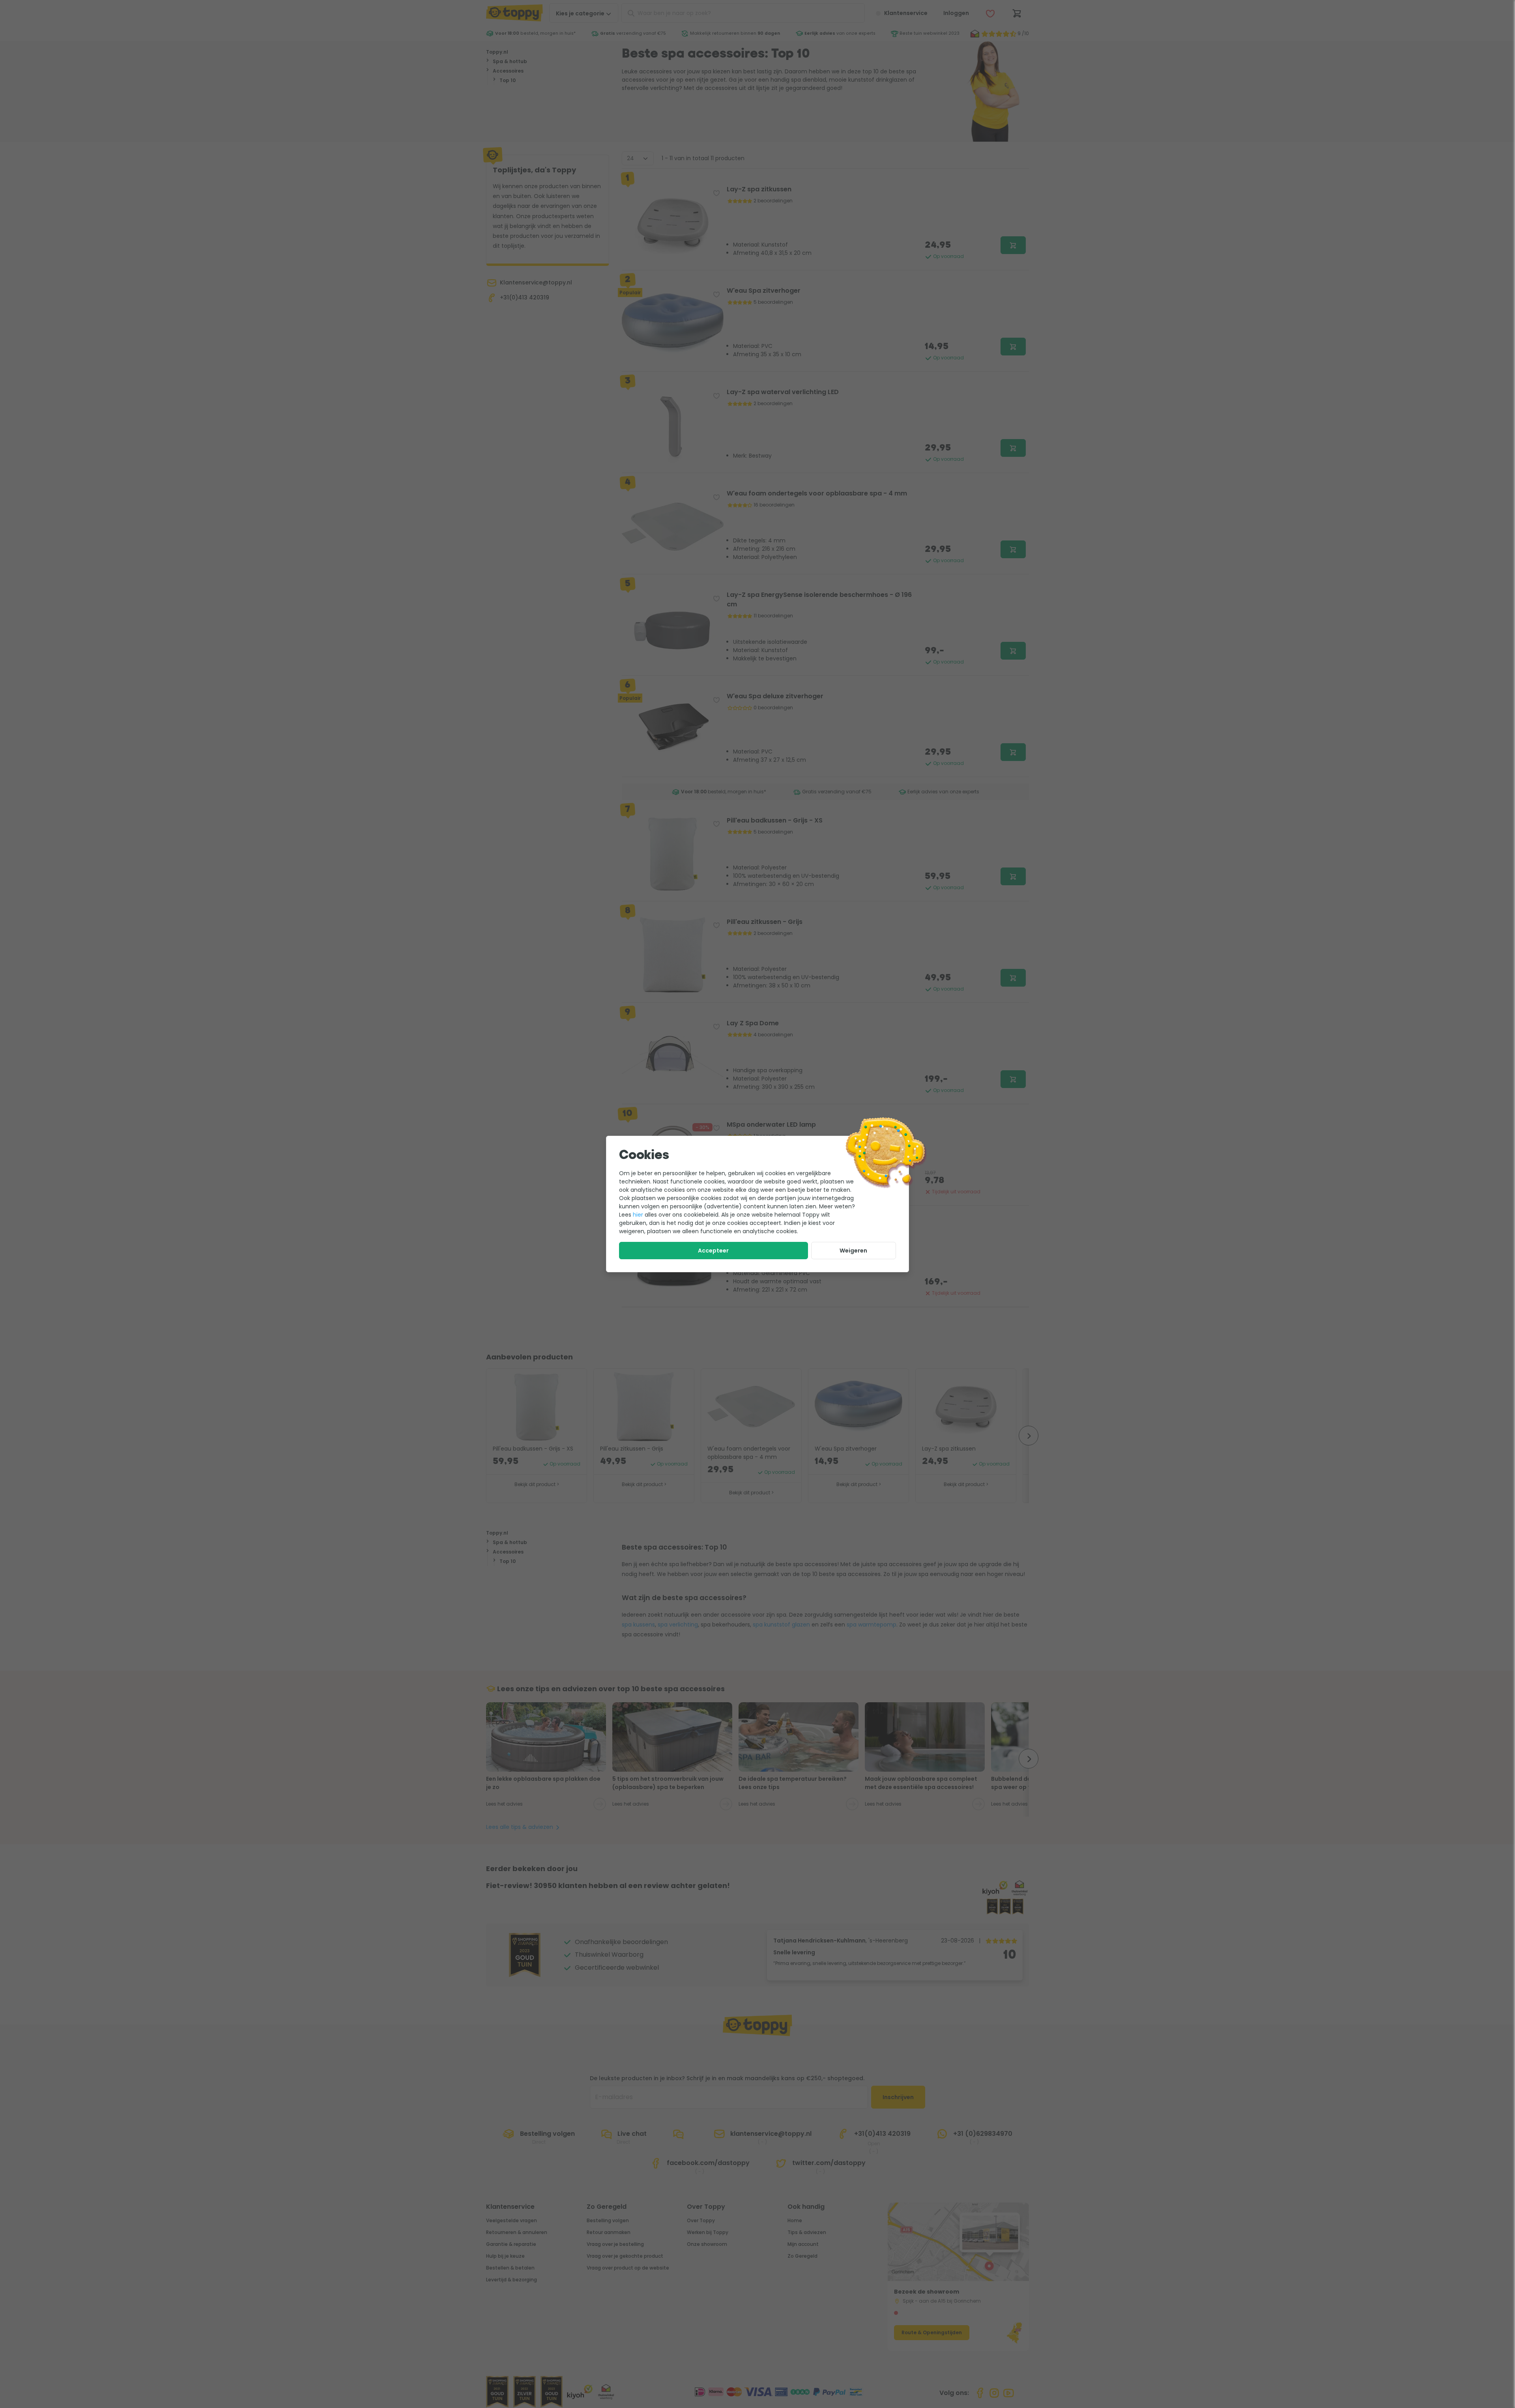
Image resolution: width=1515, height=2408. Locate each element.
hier (638, 1215)
